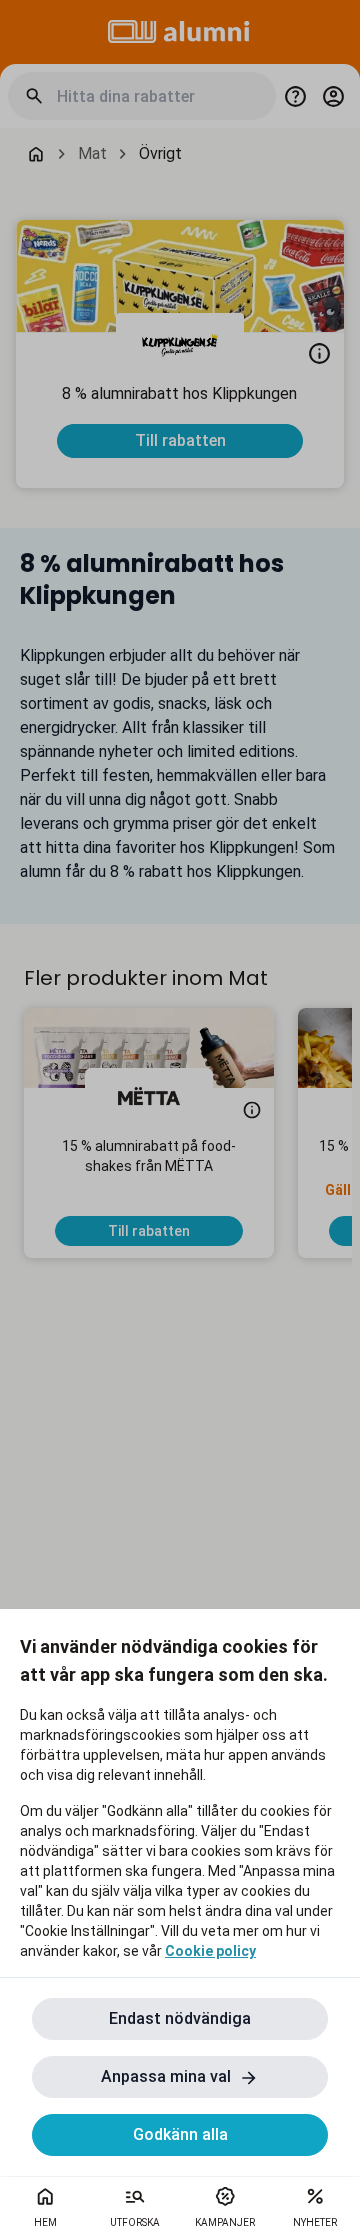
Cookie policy (210, 1951)
